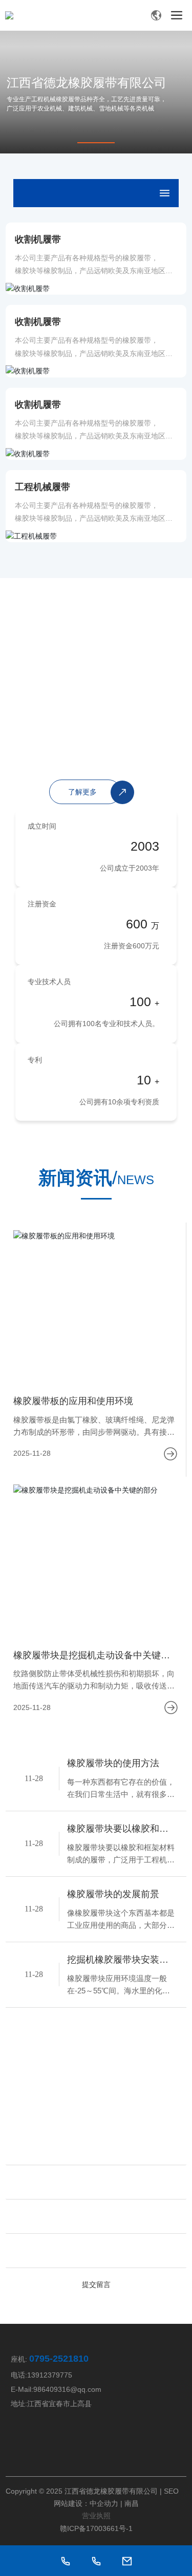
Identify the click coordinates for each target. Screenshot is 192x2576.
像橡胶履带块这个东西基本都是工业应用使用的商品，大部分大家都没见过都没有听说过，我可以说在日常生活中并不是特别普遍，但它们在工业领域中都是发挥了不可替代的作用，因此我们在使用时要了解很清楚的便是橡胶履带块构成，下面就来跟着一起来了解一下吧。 (121, 1920)
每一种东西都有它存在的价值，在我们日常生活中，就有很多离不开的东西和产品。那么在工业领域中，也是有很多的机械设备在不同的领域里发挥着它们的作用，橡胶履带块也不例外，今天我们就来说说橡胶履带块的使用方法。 (121, 1789)
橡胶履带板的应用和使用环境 (73, 1401)
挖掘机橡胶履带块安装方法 (118, 1961)
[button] (96, 143)
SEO (171, 2491)
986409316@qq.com (67, 2389)
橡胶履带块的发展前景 (113, 1894)
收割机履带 (38, 239)
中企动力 (104, 2503)
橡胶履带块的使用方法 (113, 1763)
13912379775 (50, 2375)
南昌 (132, 2503)
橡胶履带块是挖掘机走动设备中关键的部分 (92, 1657)
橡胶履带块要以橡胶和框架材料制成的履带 (118, 1830)
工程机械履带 (42, 487)
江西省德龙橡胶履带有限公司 (87, 83)
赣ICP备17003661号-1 (96, 2528)
